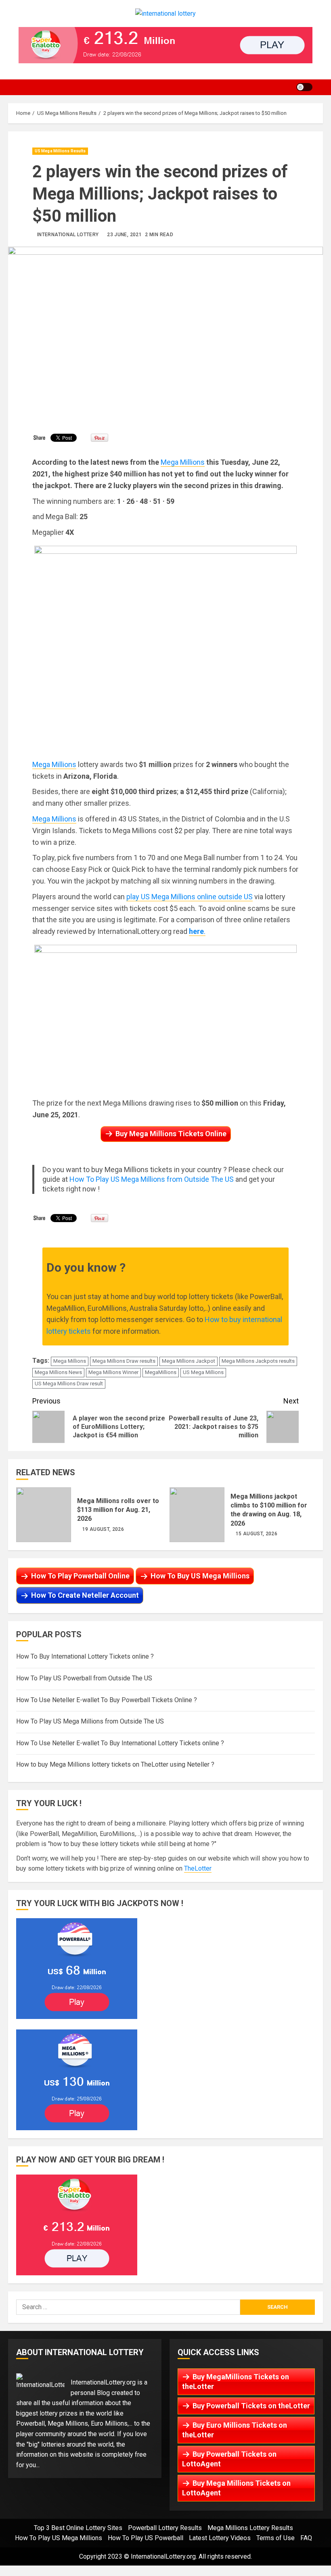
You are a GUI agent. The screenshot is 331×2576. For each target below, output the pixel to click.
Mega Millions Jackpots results (258, 1361)
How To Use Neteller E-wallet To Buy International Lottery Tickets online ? (120, 1743)
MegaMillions (161, 1372)
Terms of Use (275, 2538)
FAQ (306, 2538)
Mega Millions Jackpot (189, 1361)
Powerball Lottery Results (165, 2528)
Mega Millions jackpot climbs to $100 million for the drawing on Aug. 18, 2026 (197, 1515)
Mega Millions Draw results (124, 1361)
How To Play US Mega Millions (59, 2538)
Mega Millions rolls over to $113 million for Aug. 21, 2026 (44, 1515)
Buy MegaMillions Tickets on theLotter (236, 2382)
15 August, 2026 (257, 1534)
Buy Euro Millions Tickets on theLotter (235, 2430)
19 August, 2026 (103, 1529)
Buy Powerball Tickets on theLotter (251, 2406)
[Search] (321, 87)
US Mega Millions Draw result (69, 1384)
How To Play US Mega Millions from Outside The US (152, 1179)
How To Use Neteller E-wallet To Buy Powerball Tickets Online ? (107, 1700)
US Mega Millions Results (60, 151)
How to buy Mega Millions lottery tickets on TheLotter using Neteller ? (115, 1764)
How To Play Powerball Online (80, 1576)
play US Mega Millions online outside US (190, 897)
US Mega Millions (203, 1372)
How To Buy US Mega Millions (200, 1576)
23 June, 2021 (124, 235)
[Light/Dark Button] (304, 87)
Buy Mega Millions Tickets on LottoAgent (236, 2488)
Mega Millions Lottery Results (250, 2528)
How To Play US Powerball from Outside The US (84, 1678)
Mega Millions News (58, 1372)
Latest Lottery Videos (220, 2538)
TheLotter (198, 1868)
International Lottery (68, 235)
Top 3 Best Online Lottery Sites (78, 2528)
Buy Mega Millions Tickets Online (171, 1134)
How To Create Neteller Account (85, 1595)
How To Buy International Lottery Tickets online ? (85, 1656)
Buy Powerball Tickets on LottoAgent (229, 2459)
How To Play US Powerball (146, 2538)
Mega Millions (183, 462)
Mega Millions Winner (113, 1372)
